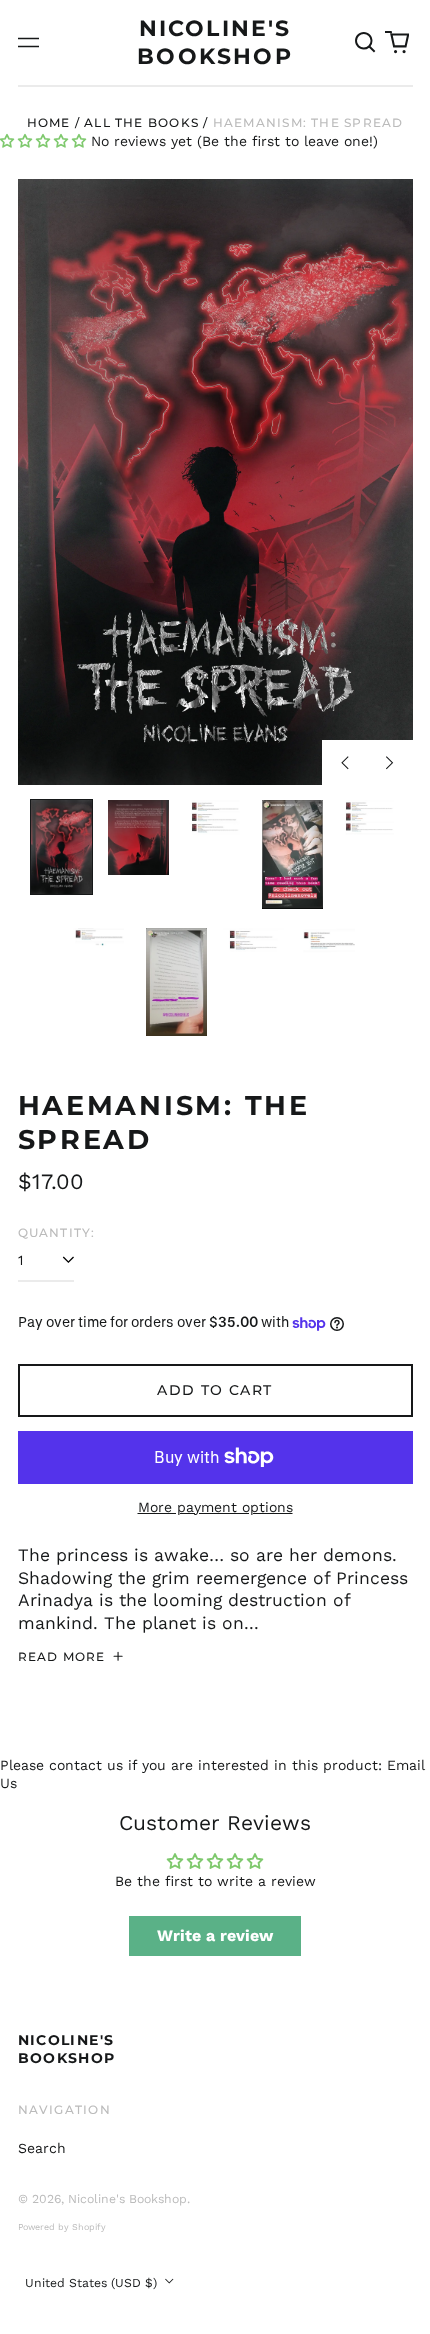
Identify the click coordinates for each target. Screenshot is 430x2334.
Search (42, 2148)
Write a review (215, 1935)
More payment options (215, 1507)
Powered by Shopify (62, 2227)
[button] (366, 43)
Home (49, 122)
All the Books (141, 122)
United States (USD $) (93, 2283)
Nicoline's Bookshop (67, 2049)
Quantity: (57, 1232)
